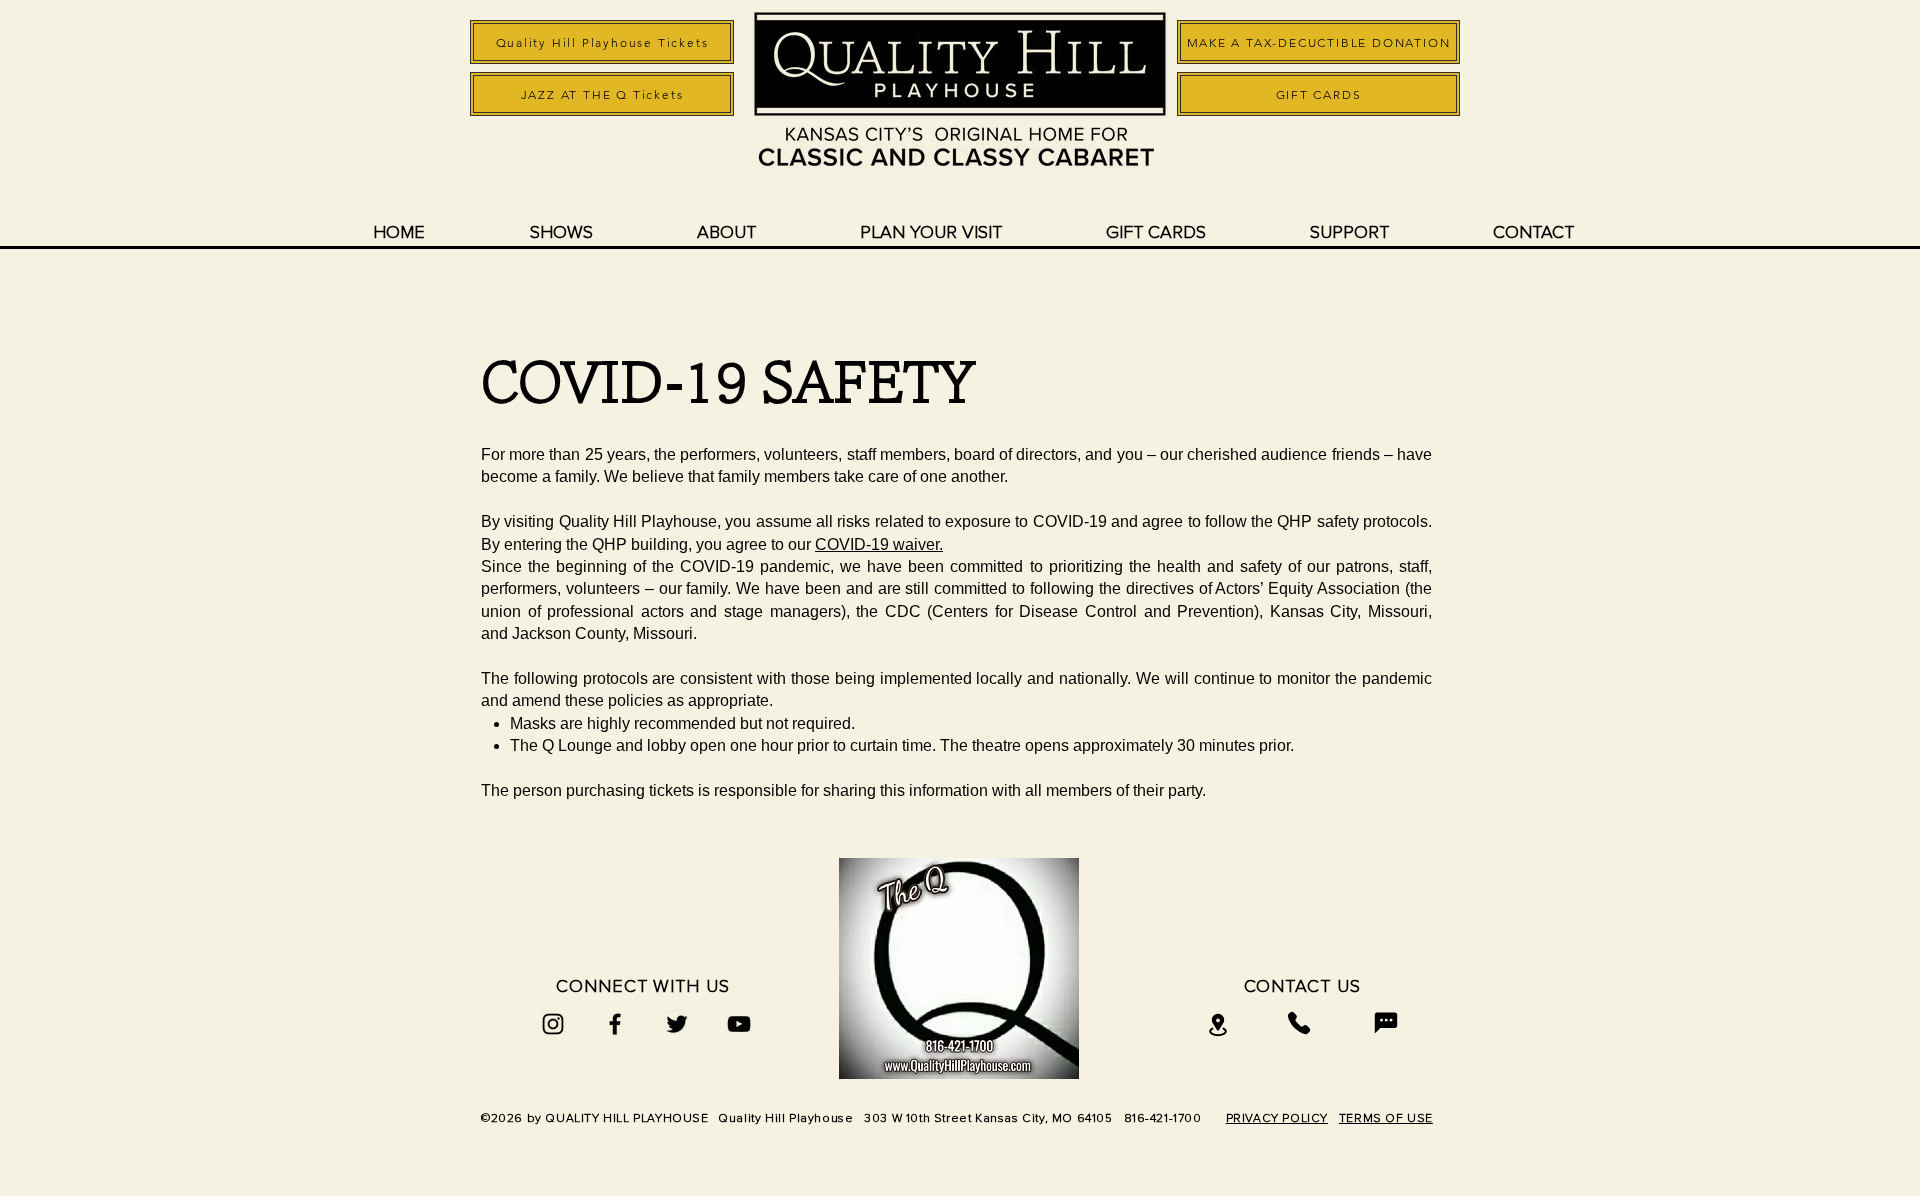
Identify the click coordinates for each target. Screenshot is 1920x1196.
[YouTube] (739, 1024)
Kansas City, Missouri (1349, 611)
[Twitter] (677, 1024)
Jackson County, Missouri (602, 633)
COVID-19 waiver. (879, 544)
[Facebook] (615, 1024)
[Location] (1218, 1025)
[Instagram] (553, 1024)
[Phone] (1299, 1023)
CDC (903, 611)
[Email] (1386, 1023)
